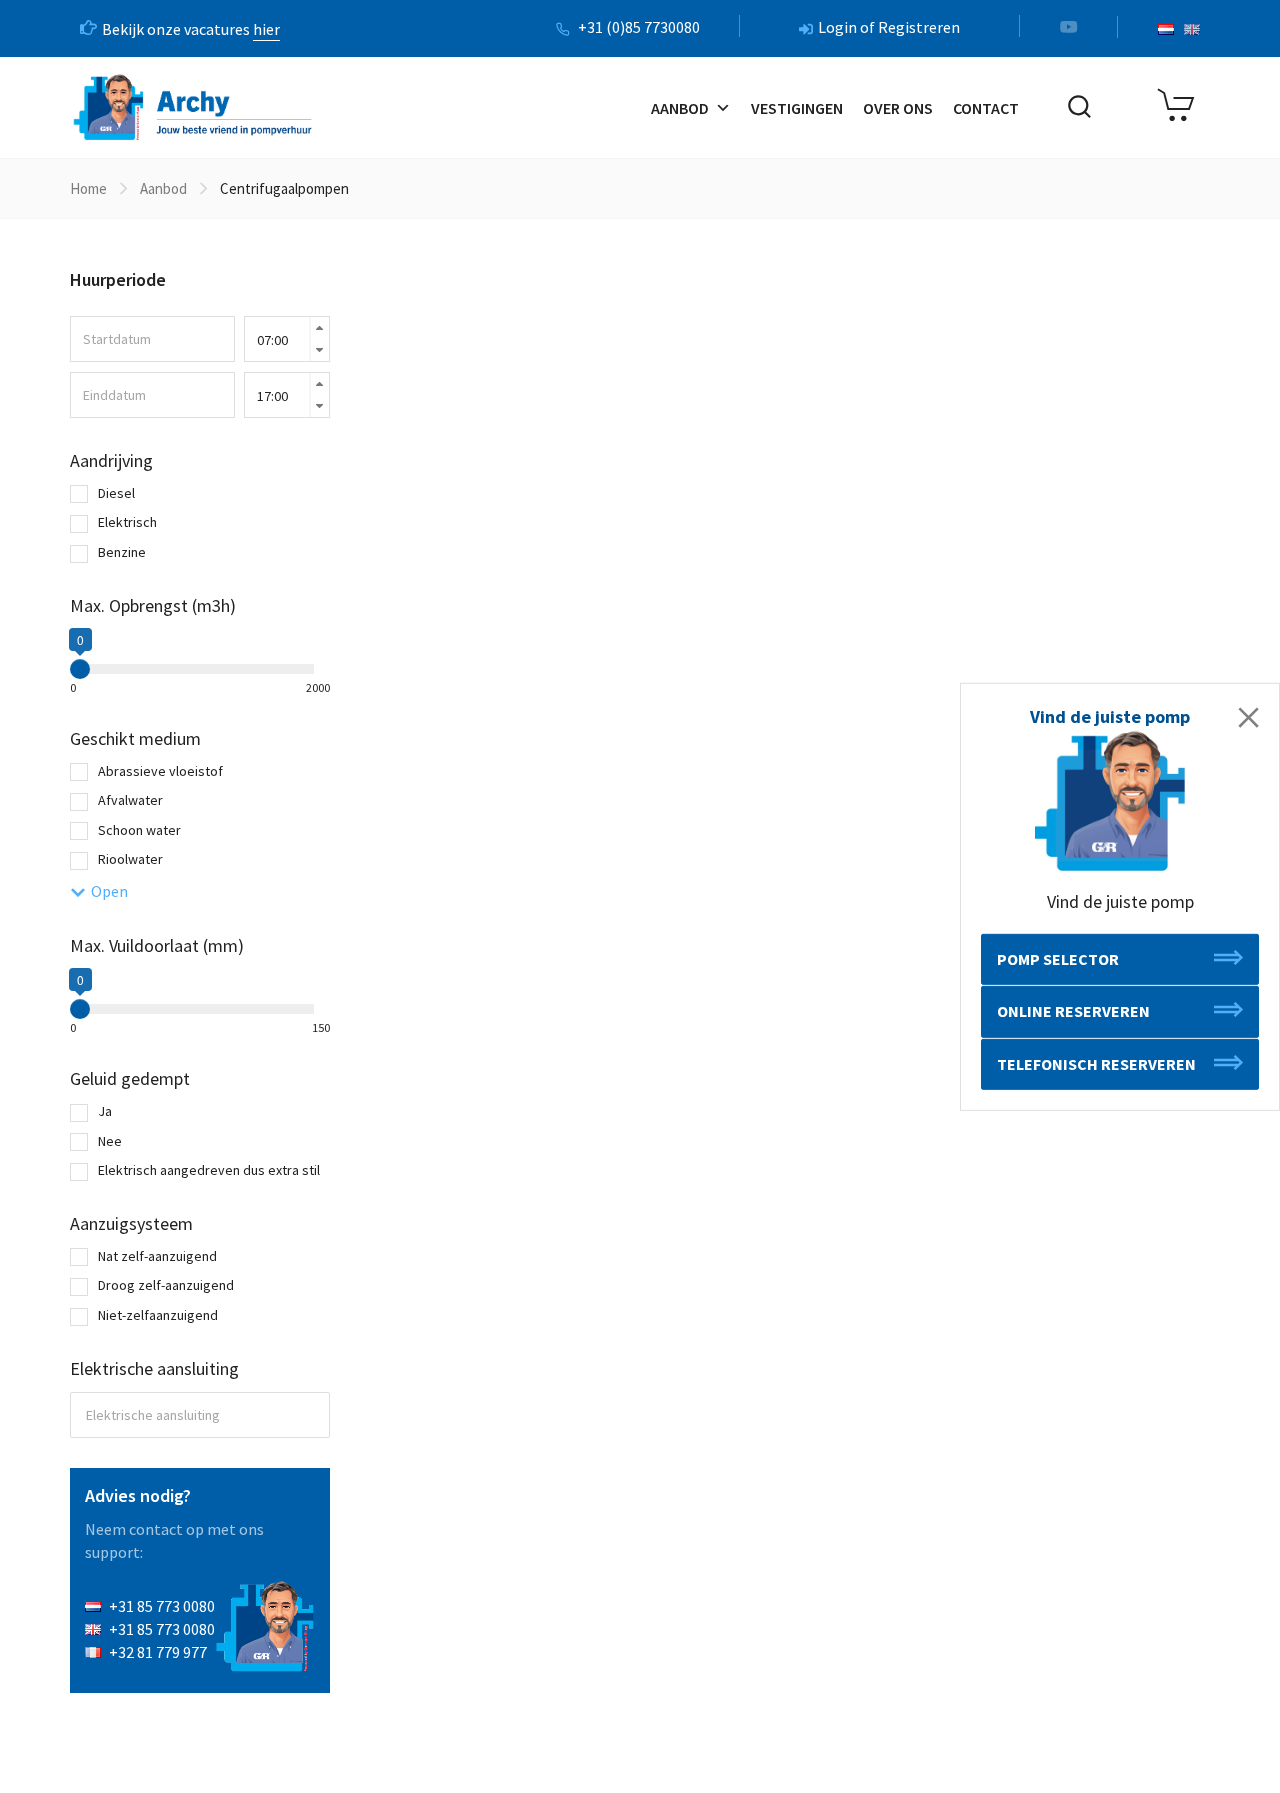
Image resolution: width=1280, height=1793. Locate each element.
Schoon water (138, 830)
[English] (1192, 29)
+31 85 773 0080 (162, 1606)
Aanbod (680, 108)
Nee (108, 1141)
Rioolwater (129, 859)
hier (266, 29)
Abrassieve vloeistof (159, 771)
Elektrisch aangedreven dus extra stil (207, 1170)
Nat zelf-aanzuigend (156, 1256)
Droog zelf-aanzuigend (164, 1285)
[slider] (80, 669)
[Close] (1248, 716)
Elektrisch (126, 522)
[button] (1120, 959)
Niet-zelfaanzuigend (156, 1315)
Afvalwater (129, 800)
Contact (986, 108)
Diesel (115, 493)
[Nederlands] (1166, 29)
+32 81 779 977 (158, 1652)
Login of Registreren (889, 27)
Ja (103, 1111)
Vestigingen (797, 108)
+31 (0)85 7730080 (639, 27)
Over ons (898, 108)
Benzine (120, 552)
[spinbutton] (287, 340)
